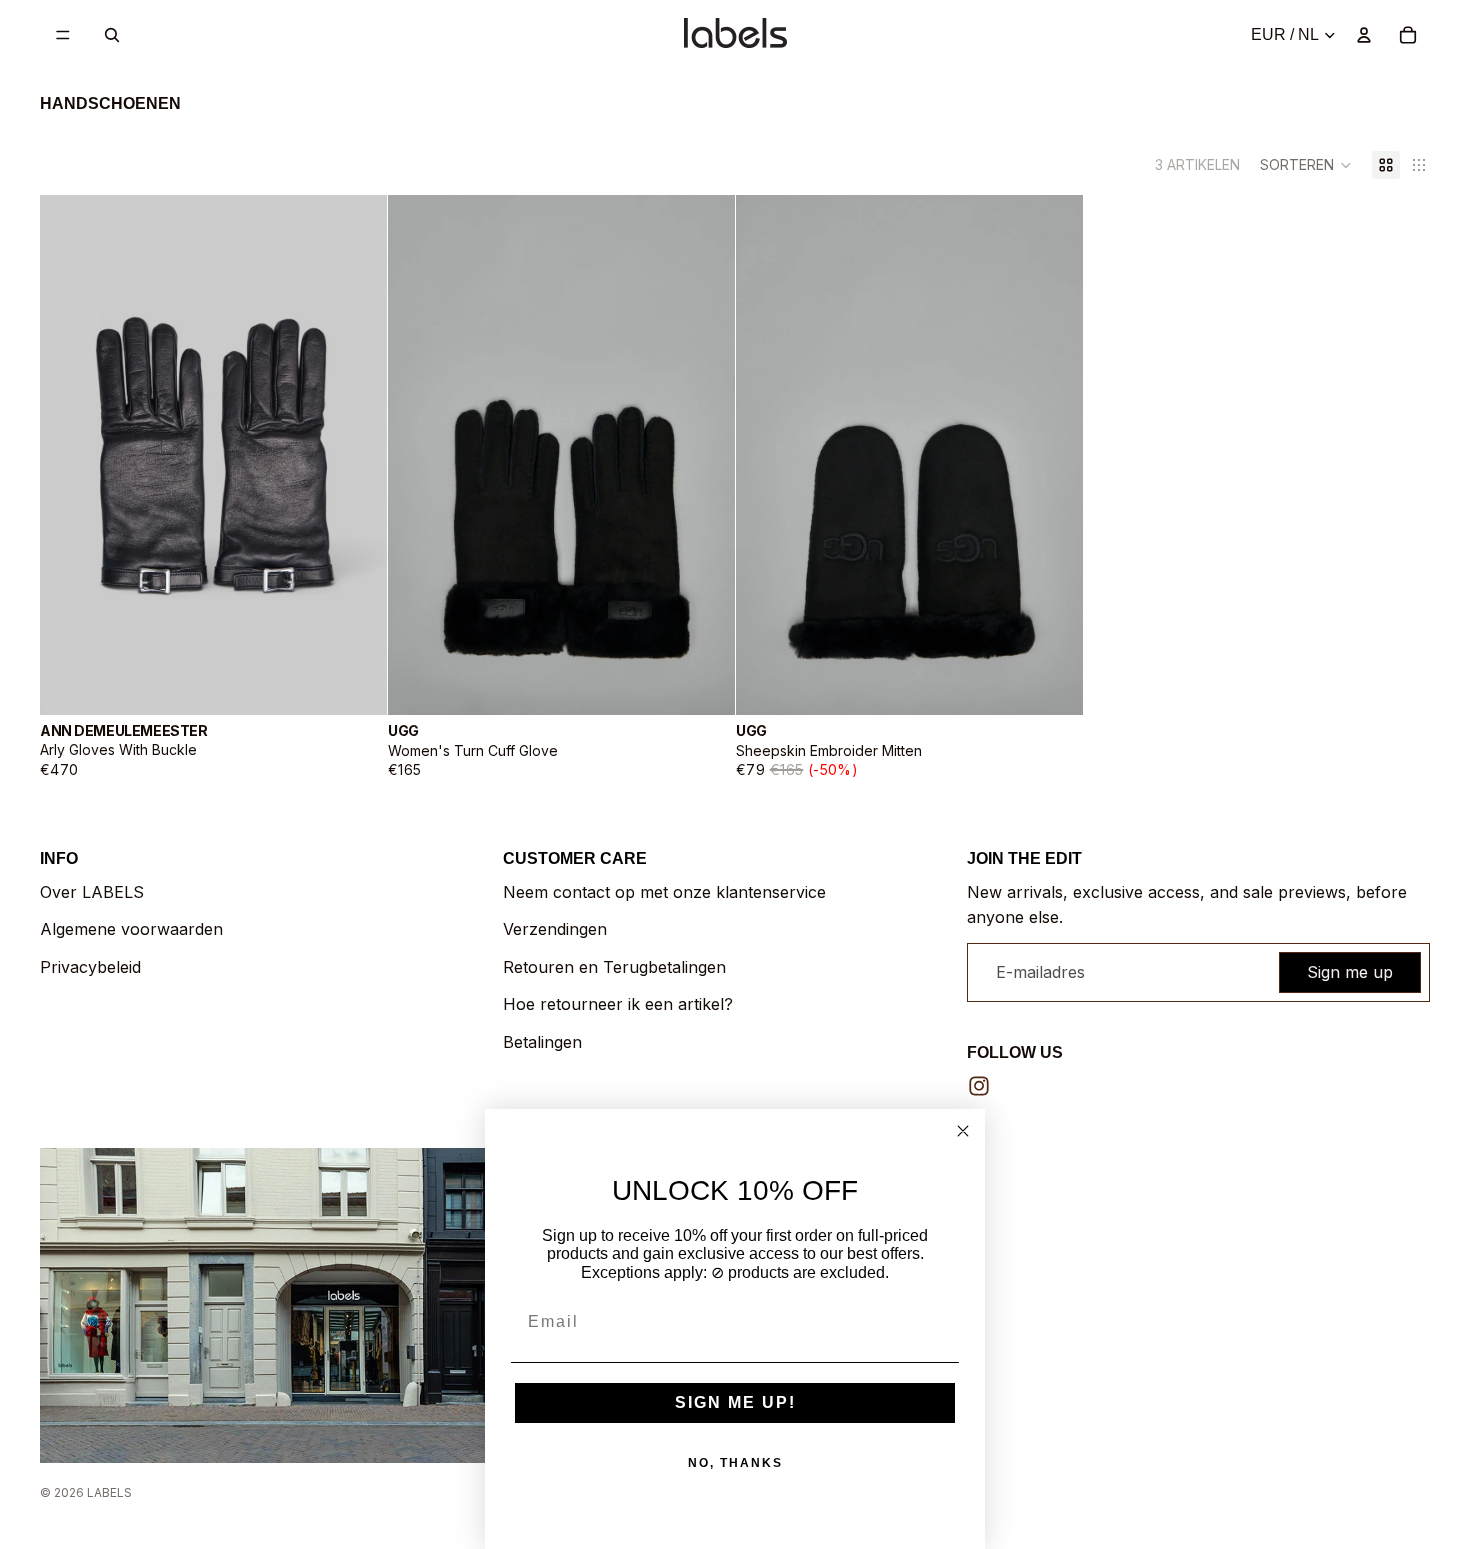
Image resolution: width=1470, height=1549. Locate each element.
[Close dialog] (963, 1131)
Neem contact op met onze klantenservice (664, 892)
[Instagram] (979, 1086)
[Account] (1364, 35)
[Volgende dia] (357, 455)
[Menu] (63, 35)
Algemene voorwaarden (131, 929)
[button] (1306, 165)
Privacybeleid (90, 967)
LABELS (109, 1492)
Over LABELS (92, 892)
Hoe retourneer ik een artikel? (618, 1004)
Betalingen (542, 1042)
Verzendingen (555, 929)
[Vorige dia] (70, 455)
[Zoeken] (112, 35)
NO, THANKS (735, 1463)
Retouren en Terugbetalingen (614, 967)
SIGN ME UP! (735, 1402)
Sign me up (1350, 972)
